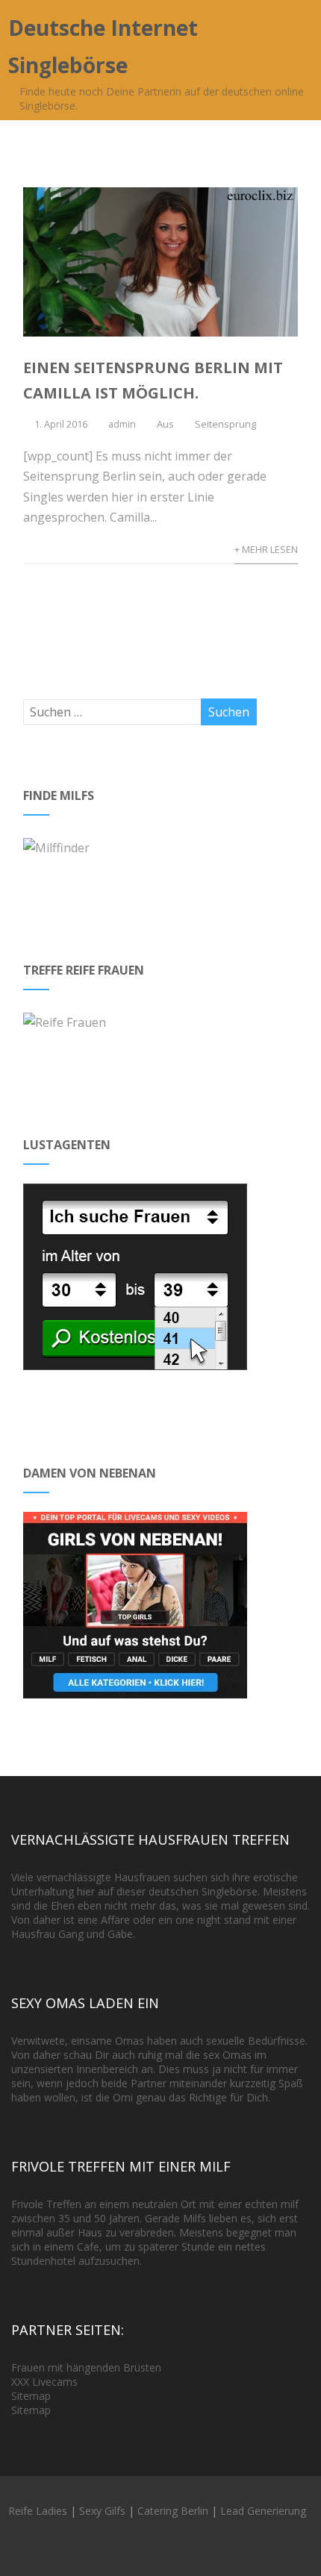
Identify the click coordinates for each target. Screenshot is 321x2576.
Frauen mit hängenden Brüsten (86, 2367)
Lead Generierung (263, 2511)
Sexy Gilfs (102, 2511)
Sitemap (31, 2396)
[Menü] (293, 32)
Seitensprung (225, 424)
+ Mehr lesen (266, 549)
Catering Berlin (173, 2511)
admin (122, 424)
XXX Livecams (44, 2382)
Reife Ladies (38, 2511)
